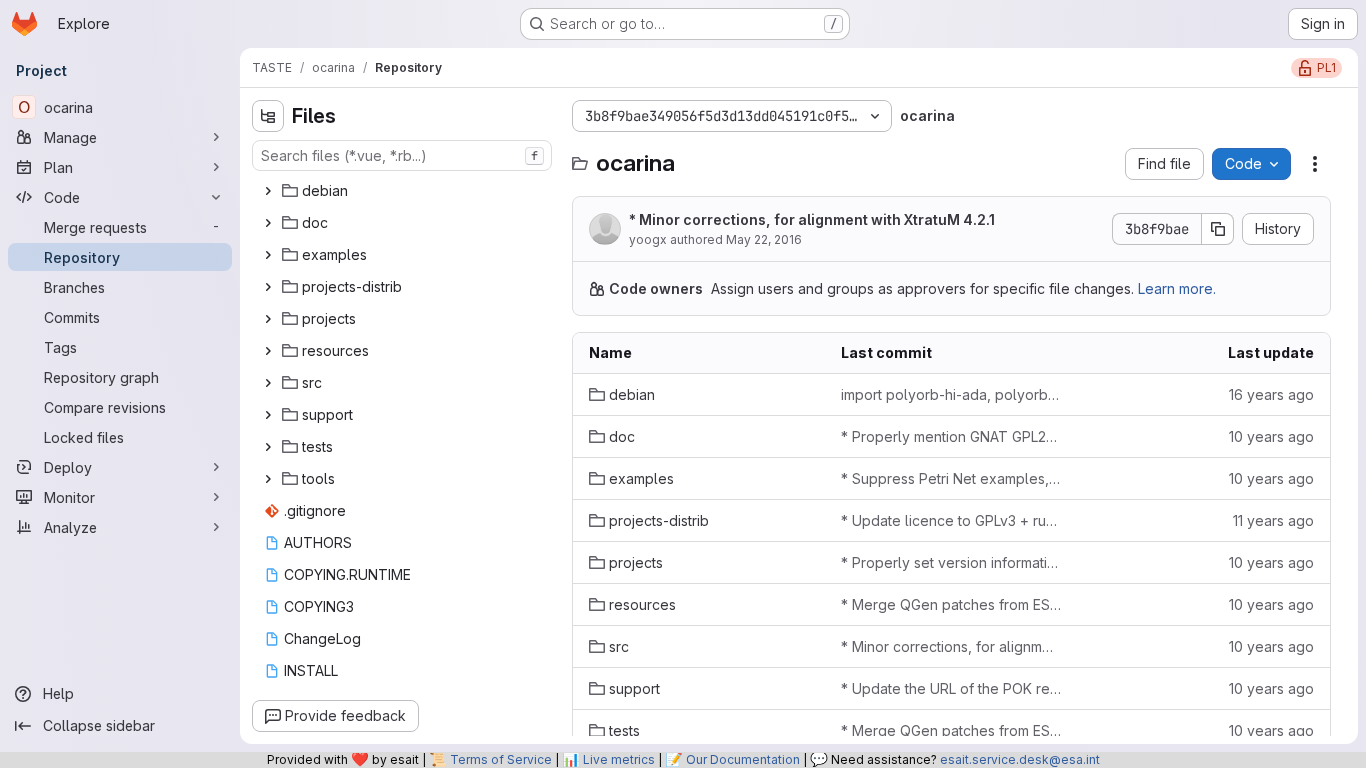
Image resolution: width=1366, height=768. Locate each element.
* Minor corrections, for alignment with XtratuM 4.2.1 (812, 219)
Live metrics (619, 759)
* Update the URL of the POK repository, (951, 688)
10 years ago (1271, 436)
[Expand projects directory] (268, 319)
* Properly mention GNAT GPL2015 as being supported (951, 436)
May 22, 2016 (764, 239)
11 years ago (1273, 520)
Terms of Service (501, 759)
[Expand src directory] (268, 383)
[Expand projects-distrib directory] (268, 287)
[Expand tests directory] (268, 447)
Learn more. (1177, 288)
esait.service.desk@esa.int (1020, 759)
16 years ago (1271, 394)
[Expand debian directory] (268, 191)
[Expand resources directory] (268, 351)
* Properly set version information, (951, 562)
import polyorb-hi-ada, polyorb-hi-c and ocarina (951, 394)
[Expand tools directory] (268, 479)
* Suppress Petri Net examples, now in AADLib (951, 478)
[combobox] (402, 155)
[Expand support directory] (268, 415)
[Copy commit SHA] (1218, 229)
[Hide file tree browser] (268, 116)
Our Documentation (743, 759)
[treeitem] (404, 191)
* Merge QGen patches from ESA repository (951, 604)
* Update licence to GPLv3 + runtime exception (951, 520)
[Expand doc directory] (268, 223)
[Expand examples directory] (268, 255)
